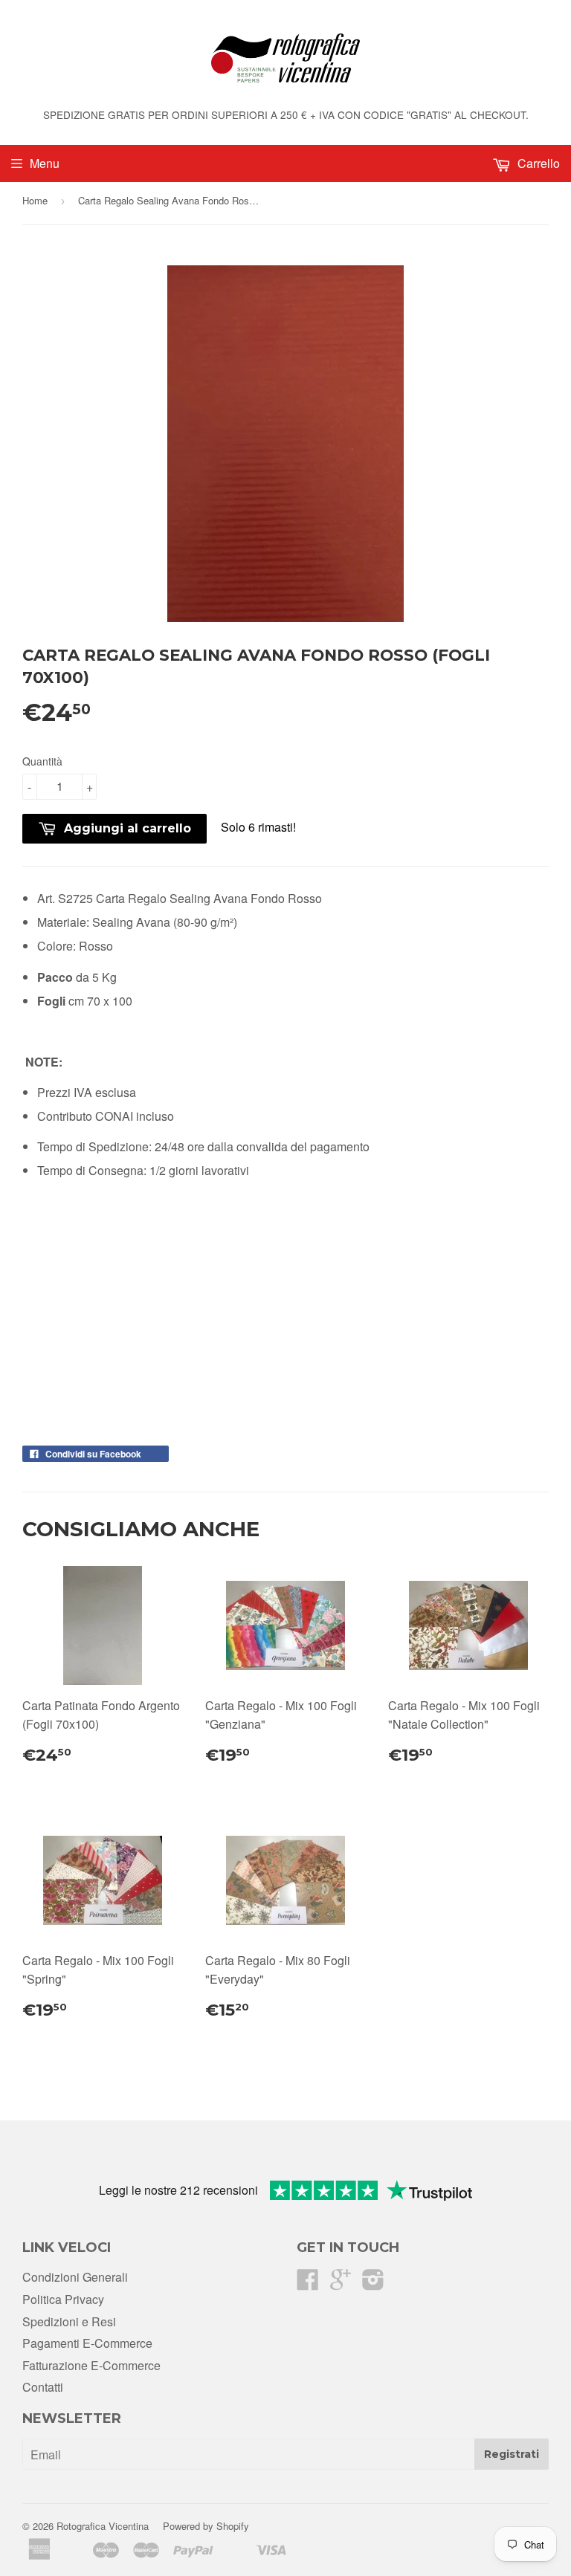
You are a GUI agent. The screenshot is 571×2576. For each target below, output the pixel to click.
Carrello (537, 163)
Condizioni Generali (75, 2277)
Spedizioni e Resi (69, 2321)
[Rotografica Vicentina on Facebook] (308, 2284)
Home (35, 200)
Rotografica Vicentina (103, 2526)
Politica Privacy (63, 2299)
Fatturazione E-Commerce (91, 2365)
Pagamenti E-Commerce (87, 2343)
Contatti (43, 2387)
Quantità (42, 761)
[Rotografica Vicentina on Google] (341, 2284)
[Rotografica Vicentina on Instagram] (373, 2284)
